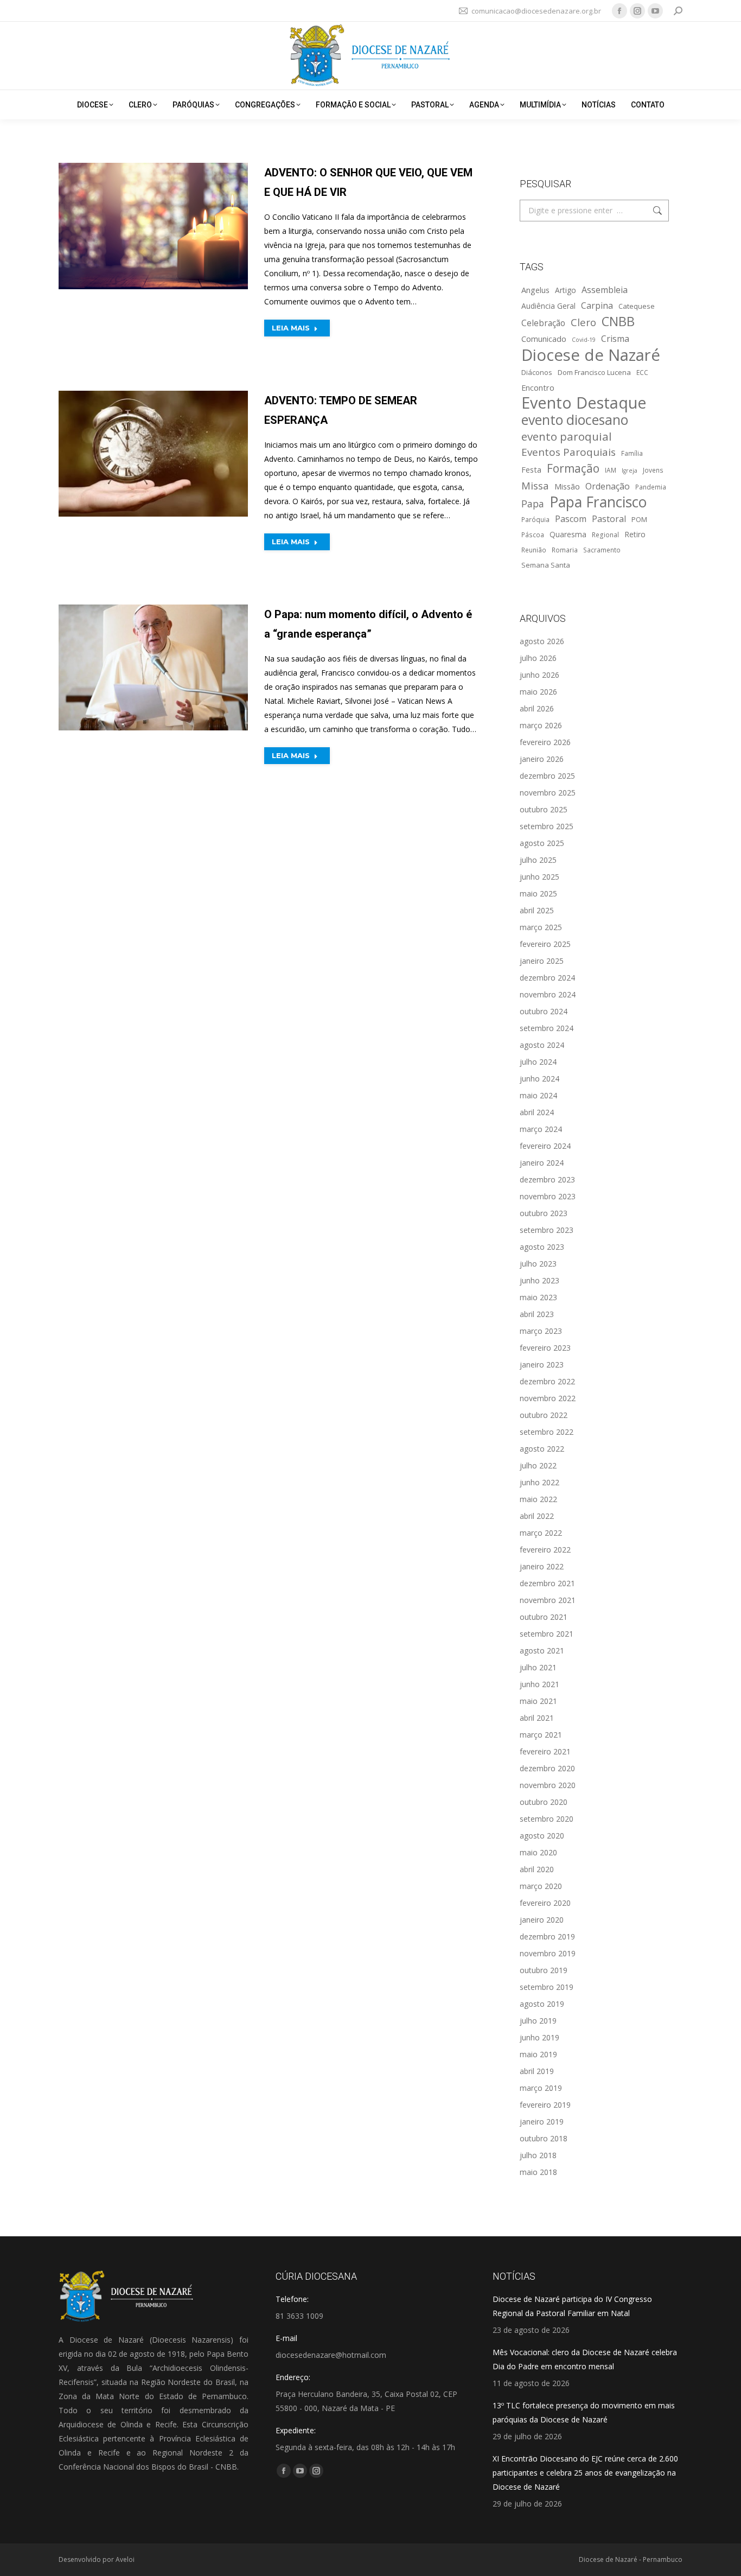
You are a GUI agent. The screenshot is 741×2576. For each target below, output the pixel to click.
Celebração (543, 323)
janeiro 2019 (542, 2122)
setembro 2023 (547, 1230)
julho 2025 (538, 860)
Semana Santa (546, 565)
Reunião (534, 550)
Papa (533, 504)
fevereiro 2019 (545, 2105)
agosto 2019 (542, 2004)
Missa (535, 485)
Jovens (653, 470)
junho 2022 (539, 1482)
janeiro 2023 (542, 1365)
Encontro (538, 387)
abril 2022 (537, 1516)
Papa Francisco (598, 502)
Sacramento (602, 550)
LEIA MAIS (291, 328)
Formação (573, 468)
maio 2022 (538, 1499)
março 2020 (541, 1886)
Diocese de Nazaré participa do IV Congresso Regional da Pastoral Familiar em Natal (572, 2306)
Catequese (637, 306)
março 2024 (541, 1129)
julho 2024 (538, 1062)
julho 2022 (538, 1465)
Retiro (635, 534)
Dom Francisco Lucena (594, 372)
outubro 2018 (544, 2138)
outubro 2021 (544, 1617)
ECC (642, 372)
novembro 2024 (548, 994)
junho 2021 (539, 1684)
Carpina (597, 306)
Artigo (566, 290)
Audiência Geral (548, 306)
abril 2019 (537, 2071)
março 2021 (541, 1735)
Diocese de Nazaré (591, 355)
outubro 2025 (544, 809)
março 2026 (541, 725)
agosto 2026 (542, 641)
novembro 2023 (548, 1196)
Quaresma (568, 534)
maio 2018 (538, 2172)
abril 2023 (537, 1314)
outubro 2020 (544, 1802)
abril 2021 (537, 1718)
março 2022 (541, 1533)
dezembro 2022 (547, 1381)
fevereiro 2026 (545, 742)
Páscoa (533, 535)
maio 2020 (538, 1852)
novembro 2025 (548, 793)
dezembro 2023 (547, 1179)
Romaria (565, 550)
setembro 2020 (547, 1819)
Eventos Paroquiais (568, 452)
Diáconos (537, 372)
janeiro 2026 (542, 759)
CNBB (618, 321)
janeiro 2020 (542, 1920)
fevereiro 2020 (545, 1903)
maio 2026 (538, 692)
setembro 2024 (547, 1028)
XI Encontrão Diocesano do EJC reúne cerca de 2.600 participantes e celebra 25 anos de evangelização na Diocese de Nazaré (585, 2473)
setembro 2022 (547, 1432)
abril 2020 (537, 1869)
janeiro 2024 (542, 1163)
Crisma (615, 339)
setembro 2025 (547, 826)
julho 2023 (538, 1264)
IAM (611, 470)
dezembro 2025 (547, 776)
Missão (567, 486)
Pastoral (609, 519)
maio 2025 (538, 893)
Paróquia (535, 519)
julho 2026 (538, 658)
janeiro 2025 (542, 961)
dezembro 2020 (547, 1768)
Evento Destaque (584, 403)
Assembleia (605, 290)
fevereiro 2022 (545, 1550)
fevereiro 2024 (545, 1146)
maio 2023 (538, 1297)
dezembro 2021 (547, 1583)
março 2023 (541, 1331)
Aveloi (125, 2559)
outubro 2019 (544, 1970)
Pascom (571, 519)
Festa (531, 469)
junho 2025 (539, 877)
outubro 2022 (544, 1415)
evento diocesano (575, 420)
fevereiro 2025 (545, 944)
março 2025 (541, 927)
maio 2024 (538, 1095)
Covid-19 (584, 340)
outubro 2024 (544, 1011)
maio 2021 (538, 1701)
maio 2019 (538, 2054)
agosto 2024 (542, 1045)
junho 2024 (539, 1079)
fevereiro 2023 (545, 1348)
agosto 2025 (542, 843)
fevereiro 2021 (545, 1751)
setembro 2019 (547, 1987)
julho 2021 (538, 1667)
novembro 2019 (548, 1953)
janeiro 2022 (542, 1566)
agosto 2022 (542, 1449)
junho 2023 (539, 1280)
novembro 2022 (548, 1398)
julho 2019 (538, 2021)
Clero (583, 322)
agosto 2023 (542, 1247)
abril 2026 (537, 708)
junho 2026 (539, 675)
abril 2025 (537, 910)
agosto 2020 (542, 1836)
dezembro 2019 (547, 1936)
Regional (605, 535)
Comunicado (544, 339)
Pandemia (651, 487)
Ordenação (608, 486)
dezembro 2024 (547, 978)
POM (639, 519)
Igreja (630, 470)
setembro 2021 (547, 1634)
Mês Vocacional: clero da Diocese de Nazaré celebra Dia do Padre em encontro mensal (585, 2359)
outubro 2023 (544, 1213)
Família (632, 453)
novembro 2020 (548, 1785)
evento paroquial (567, 436)
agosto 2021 (542, 1650)
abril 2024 (537, 1112)
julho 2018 (538, 2155)
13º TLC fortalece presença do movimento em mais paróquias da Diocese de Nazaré (584, 2412)
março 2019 (541, 2088)
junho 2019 (539, 2037)
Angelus (535, 290)
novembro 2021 (548, 1600)
